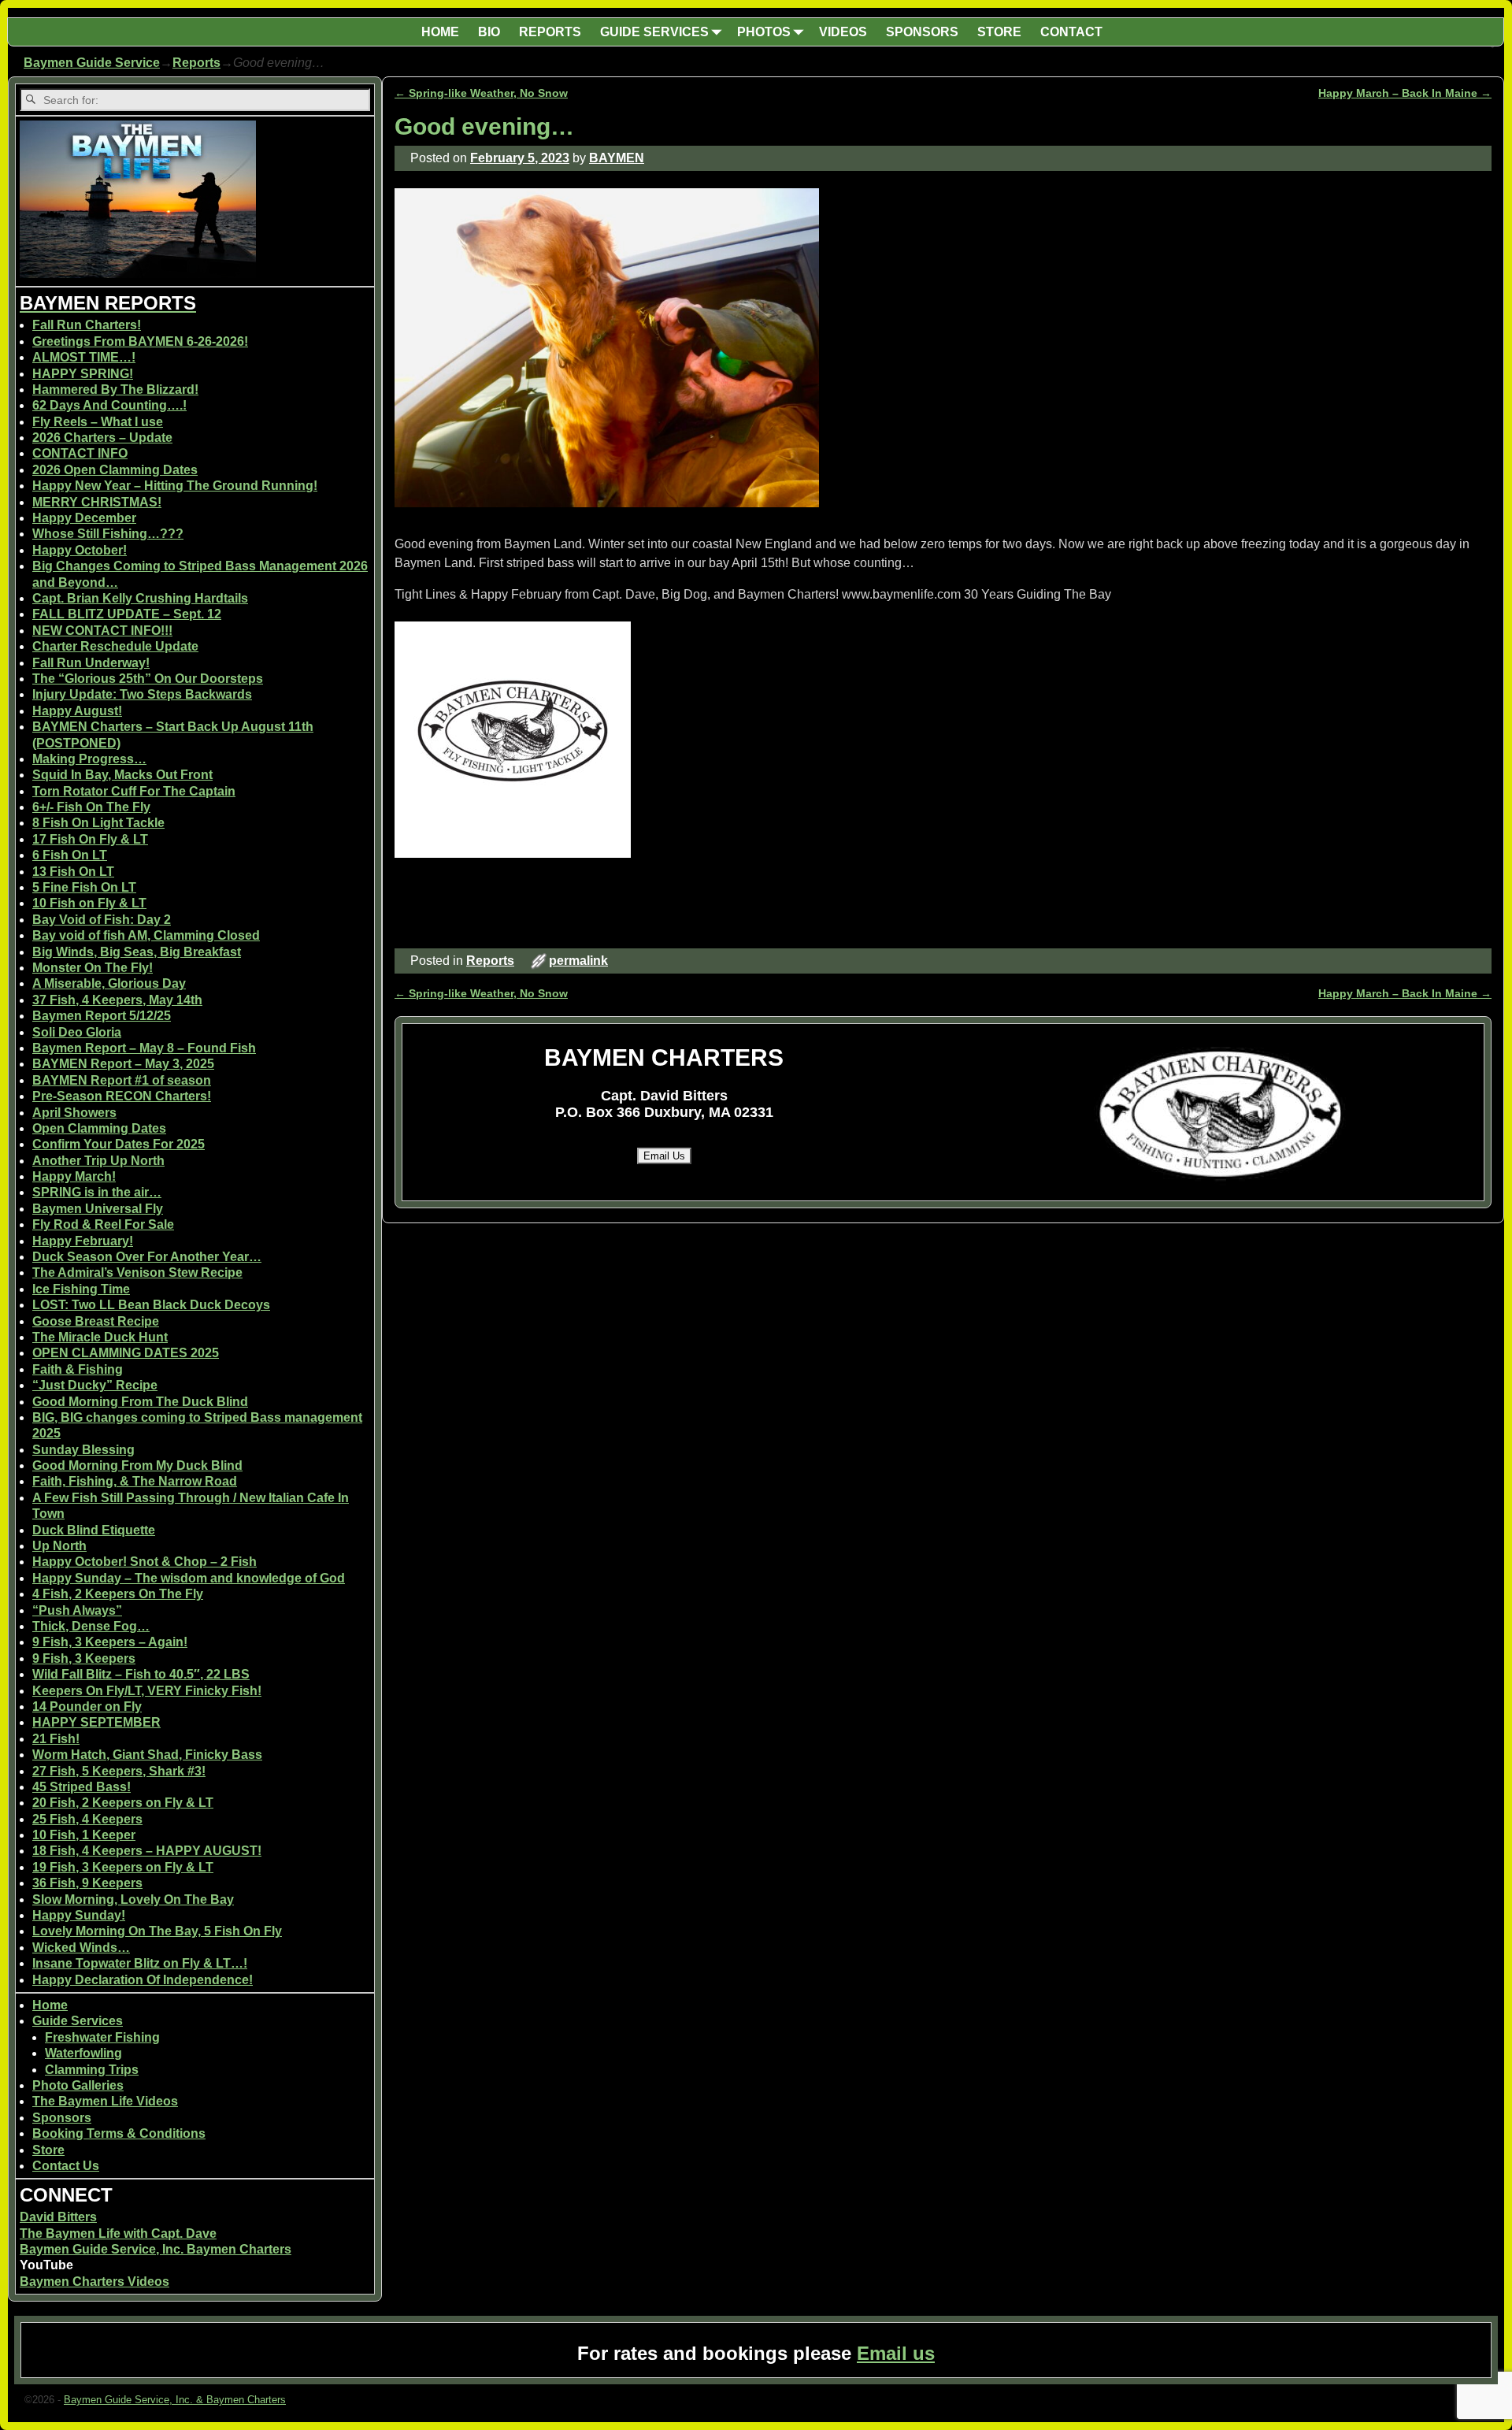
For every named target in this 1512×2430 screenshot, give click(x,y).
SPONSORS (922, 32)
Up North (59, 1546)
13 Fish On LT (73, 872)
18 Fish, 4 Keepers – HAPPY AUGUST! (147, 1851)
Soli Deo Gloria (77, 1032)
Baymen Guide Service (92, 63)
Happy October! (80, 550)
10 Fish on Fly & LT (89, 903)
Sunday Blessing (83, 1450)
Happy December (84, 518)
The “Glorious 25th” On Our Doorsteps (148, 679)
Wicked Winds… (81, 1948)
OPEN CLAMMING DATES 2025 (126, 1353)
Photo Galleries (78, 2085)
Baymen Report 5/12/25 (102, 1016)
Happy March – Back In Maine (1405, 93)
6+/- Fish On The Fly (91, 807)
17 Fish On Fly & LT (90, 839)
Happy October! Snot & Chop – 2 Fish (145, 1562)
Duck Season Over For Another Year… (147, 1257)
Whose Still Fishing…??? (108, 534)
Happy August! (77, 711)
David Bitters (58, 2217)
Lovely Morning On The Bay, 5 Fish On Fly (157, 1931)
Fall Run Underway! (91, 663)
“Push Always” (77, 1610)
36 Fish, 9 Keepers (87, 1883)
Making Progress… (89, 759)
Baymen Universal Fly (98, 1209)
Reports (196, 63)
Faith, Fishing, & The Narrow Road (135, 1481)
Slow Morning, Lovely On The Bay (133, 1899)
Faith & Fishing (78, 1369)
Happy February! (83, 1241)
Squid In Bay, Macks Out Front (122, 775)
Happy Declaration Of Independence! (143, 1980)
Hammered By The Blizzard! (115, 390)
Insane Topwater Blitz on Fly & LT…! (140, 1963)
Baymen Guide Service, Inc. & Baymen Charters (175, 2400)
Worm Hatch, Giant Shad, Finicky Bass (147, 1755)
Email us (896, 2353)
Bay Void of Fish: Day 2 (102, 920)
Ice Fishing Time (81, 1289)
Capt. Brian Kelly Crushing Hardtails (140, 598)
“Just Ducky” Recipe (95, 1385)
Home (50, 2005)
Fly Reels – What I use (98, 422)
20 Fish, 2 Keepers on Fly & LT (123, 1803)
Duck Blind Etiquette (94, 1530)
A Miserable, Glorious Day (109, 983)
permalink (578, 961)
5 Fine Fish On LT (84, 887)
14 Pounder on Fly (87, 1707)
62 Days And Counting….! (109, 405)
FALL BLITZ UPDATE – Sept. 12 (127, 614)
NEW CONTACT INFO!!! (102, 631)
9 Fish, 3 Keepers (84, 1658)
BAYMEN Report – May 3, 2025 (123, 1064)
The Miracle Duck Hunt (100, 1337)
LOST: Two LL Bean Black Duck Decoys (151, 1305)
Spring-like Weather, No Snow (481, 93)
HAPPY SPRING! (83, 374)
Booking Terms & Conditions (119, 2133)
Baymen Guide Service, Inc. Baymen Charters (156, 2249)
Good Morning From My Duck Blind (137, 1465)
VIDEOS (843, 32)
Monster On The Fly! (93, 968)
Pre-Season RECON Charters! (122, 1096)
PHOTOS (764, 32)
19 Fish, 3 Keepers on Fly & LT (123, 1867)
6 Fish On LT (70, 855)
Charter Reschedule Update (115, 646)
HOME (440, 32)
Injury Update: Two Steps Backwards (142, 694)
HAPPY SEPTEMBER (96, 1722)
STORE (999, 32)
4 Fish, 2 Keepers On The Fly (118, 1594)
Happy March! (74, 1176)
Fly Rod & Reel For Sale (103, 1224)
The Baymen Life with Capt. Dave (118, 2233)
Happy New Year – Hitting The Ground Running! (175, 486)
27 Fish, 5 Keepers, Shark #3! (119, 1771)
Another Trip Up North (98, 1161)
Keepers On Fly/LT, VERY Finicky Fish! (147, 1691)
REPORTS (550, 32)
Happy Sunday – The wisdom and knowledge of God (189, 1578)
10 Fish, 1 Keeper (84, 1835)
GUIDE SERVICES (654, 32)
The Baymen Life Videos (105, 2101)
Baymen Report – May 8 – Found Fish (144, 1048)
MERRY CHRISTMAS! (97, 502)
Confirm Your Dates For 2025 (119, 1144)
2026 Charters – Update (102, 438)
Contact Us (66, 2166)
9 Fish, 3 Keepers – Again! (110, 1642)
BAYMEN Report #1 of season (122, 1080)
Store (48, 2150)
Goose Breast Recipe (96, 1321)
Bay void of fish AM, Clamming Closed (146, 935)
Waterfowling (83, 2053)
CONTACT (1071, 32)
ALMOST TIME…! (84, 357)
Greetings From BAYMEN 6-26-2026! (140, 341)
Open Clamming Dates (99, 1128)
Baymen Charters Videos (94, 2282)
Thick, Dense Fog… (91, 1626)
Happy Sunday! (79, 1915)
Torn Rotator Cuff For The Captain (134, 791)
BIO (489, 32)
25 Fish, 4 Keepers (87, 1819)
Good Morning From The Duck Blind (140, 1402)
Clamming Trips (92, 2070)
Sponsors (62, 2118)
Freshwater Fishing (102, 2037)
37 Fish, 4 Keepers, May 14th (117, 1000)
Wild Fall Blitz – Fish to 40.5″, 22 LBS (141, 1674)
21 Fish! (56, 1739)
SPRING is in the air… (97, 1192)
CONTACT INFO (80, 453)
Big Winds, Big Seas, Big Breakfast (137, 952)
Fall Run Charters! (87, 325)
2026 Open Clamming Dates (115, 470)
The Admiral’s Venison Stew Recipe (137, 1273)
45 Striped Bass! (82, 1787)
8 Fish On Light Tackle (98, 823)
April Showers (74, 1113)
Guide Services (78, 2021)
